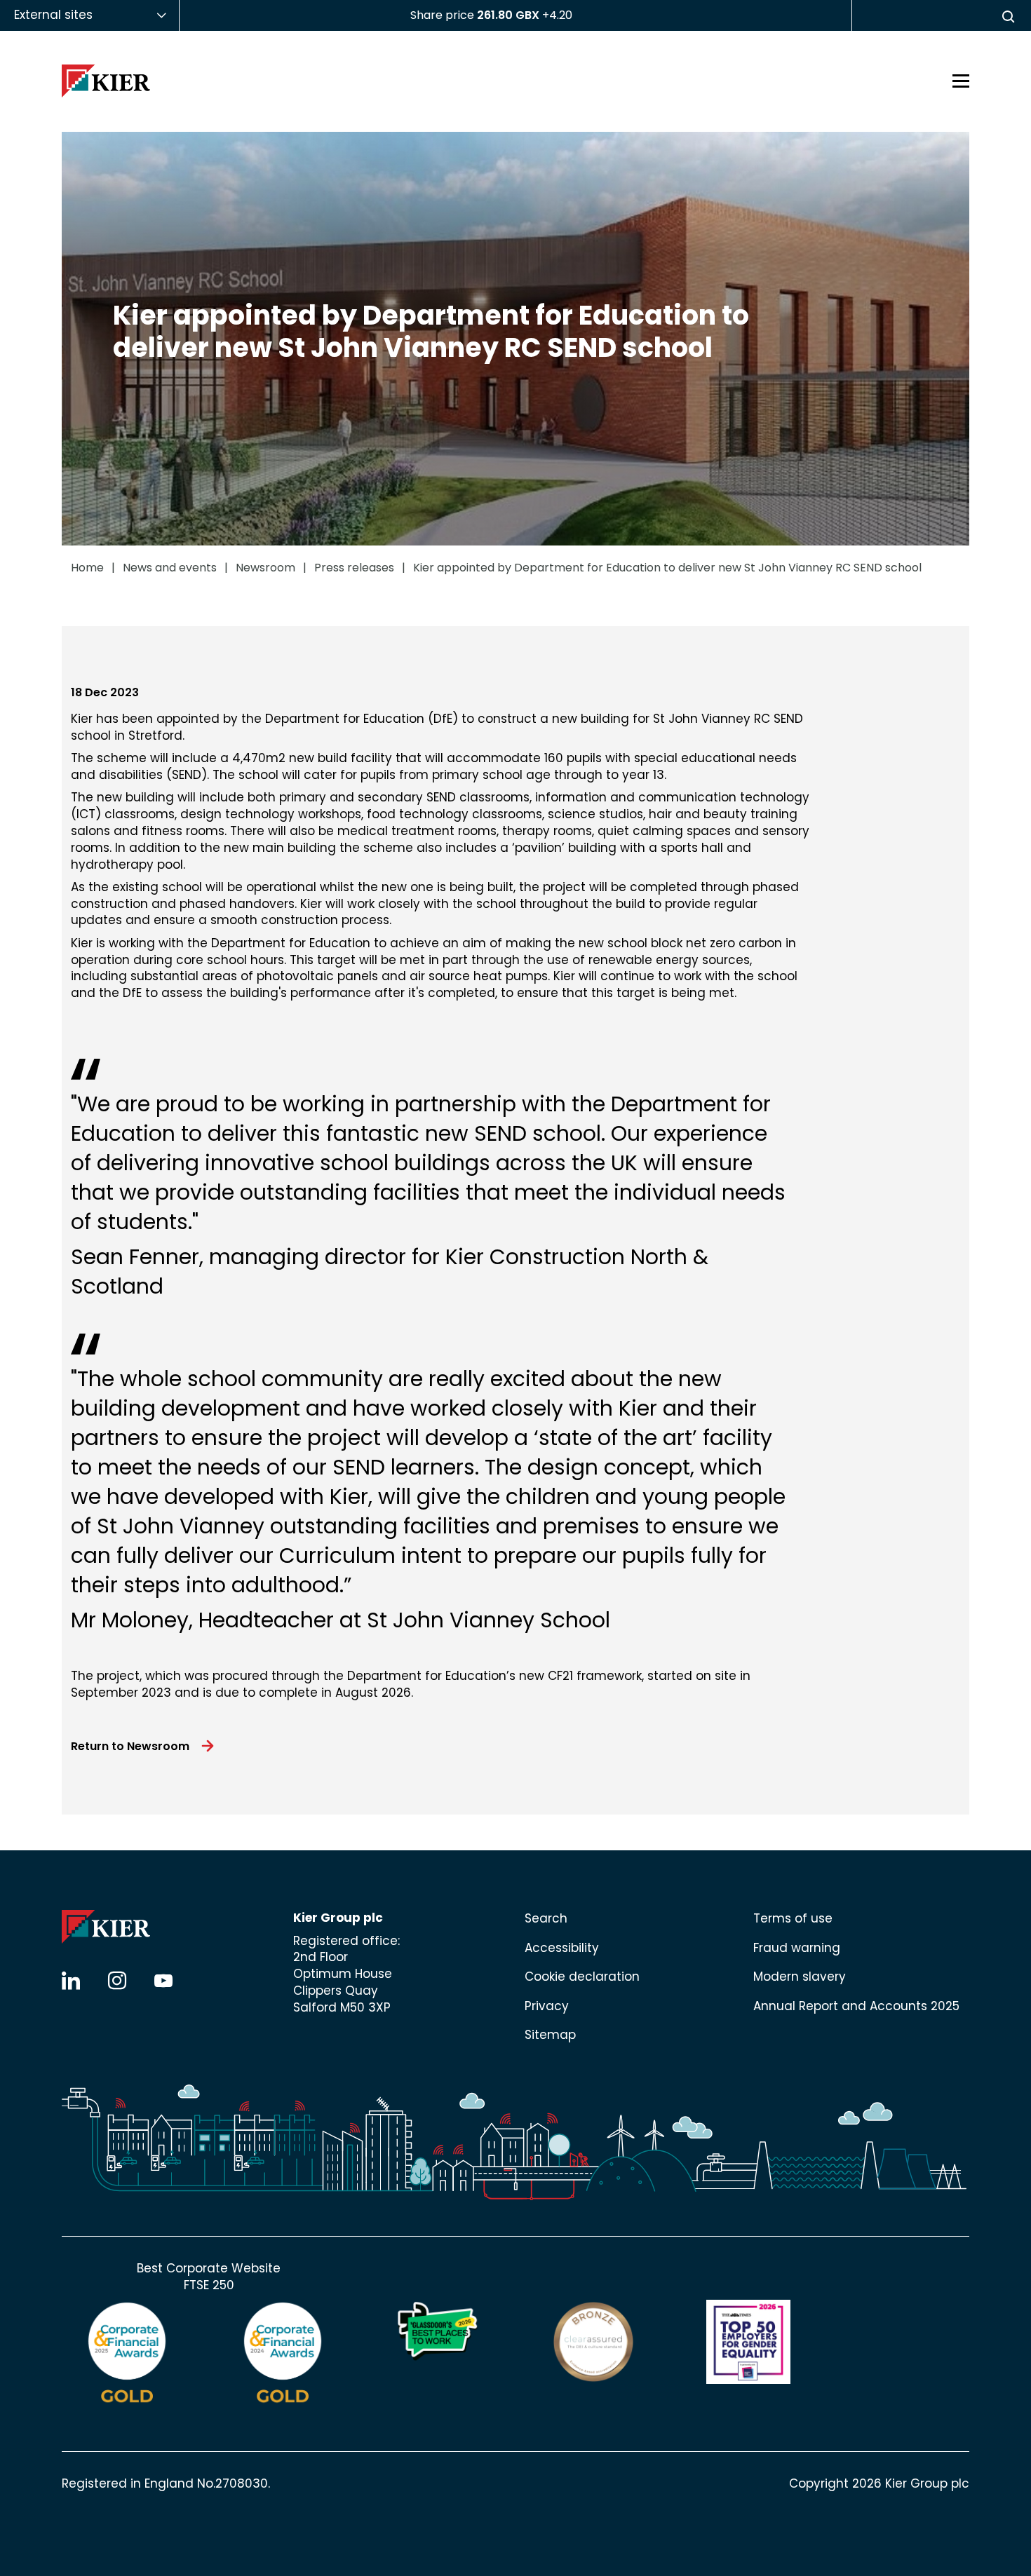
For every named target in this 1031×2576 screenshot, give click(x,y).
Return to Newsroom (130, 1746)
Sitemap (550, 2035)
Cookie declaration (582, 1977)
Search (546, 1918)
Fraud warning (797, 1948)
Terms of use (793, 1918)
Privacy (547, 2006)
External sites (53, 15)
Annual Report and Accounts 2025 (856, 2006)
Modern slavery (800, 1977)
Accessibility (562, 1948)
